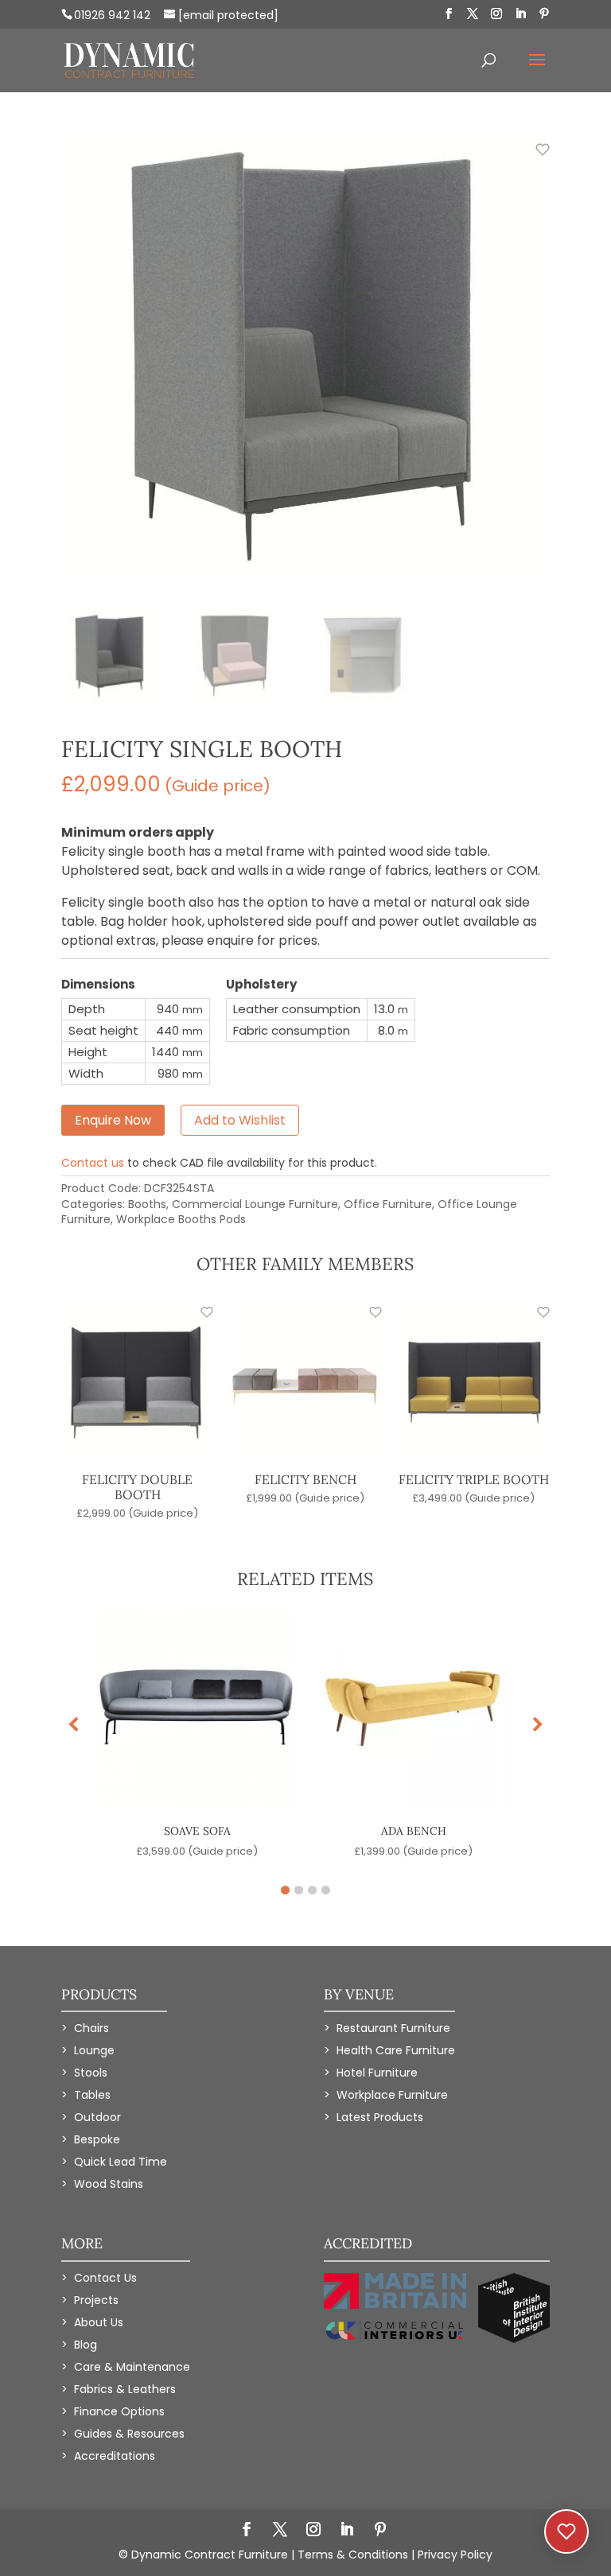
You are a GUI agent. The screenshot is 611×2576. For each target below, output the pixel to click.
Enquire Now (113, 1120)
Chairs (91, 2028)
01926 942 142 (112, 15)
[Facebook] (449, 14)
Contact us (93, 1163)
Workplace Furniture (392, 2095)
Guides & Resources (129, 2434)
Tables (92, 2095)
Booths (147, 1204)
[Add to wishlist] (534, 158)
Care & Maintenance (132, 2367)
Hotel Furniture (377, 2073)
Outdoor (97, 2117)
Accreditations (115, 2456)
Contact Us (105, 2278)
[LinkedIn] (520, 14)
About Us (99, 2322)
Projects (96, 2300)
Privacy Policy (455, 2555)
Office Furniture (388, 1204)
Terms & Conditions (353, 2555)
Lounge (94, 2050)
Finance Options (119, 2411)
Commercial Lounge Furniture (255, 1204)
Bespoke (97, 2139)
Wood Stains (109, 2184)
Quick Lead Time (121, 2162)
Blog (86, 2345)
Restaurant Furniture (393, 2028)
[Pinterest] (544, 14)
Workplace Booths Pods (181, 1219)
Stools (91, 2073)
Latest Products (380, 2117)
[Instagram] (496, 14)
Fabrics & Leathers (125, 2389)
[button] (538, 1725)
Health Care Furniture (396, 2050)
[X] (473, 14)
